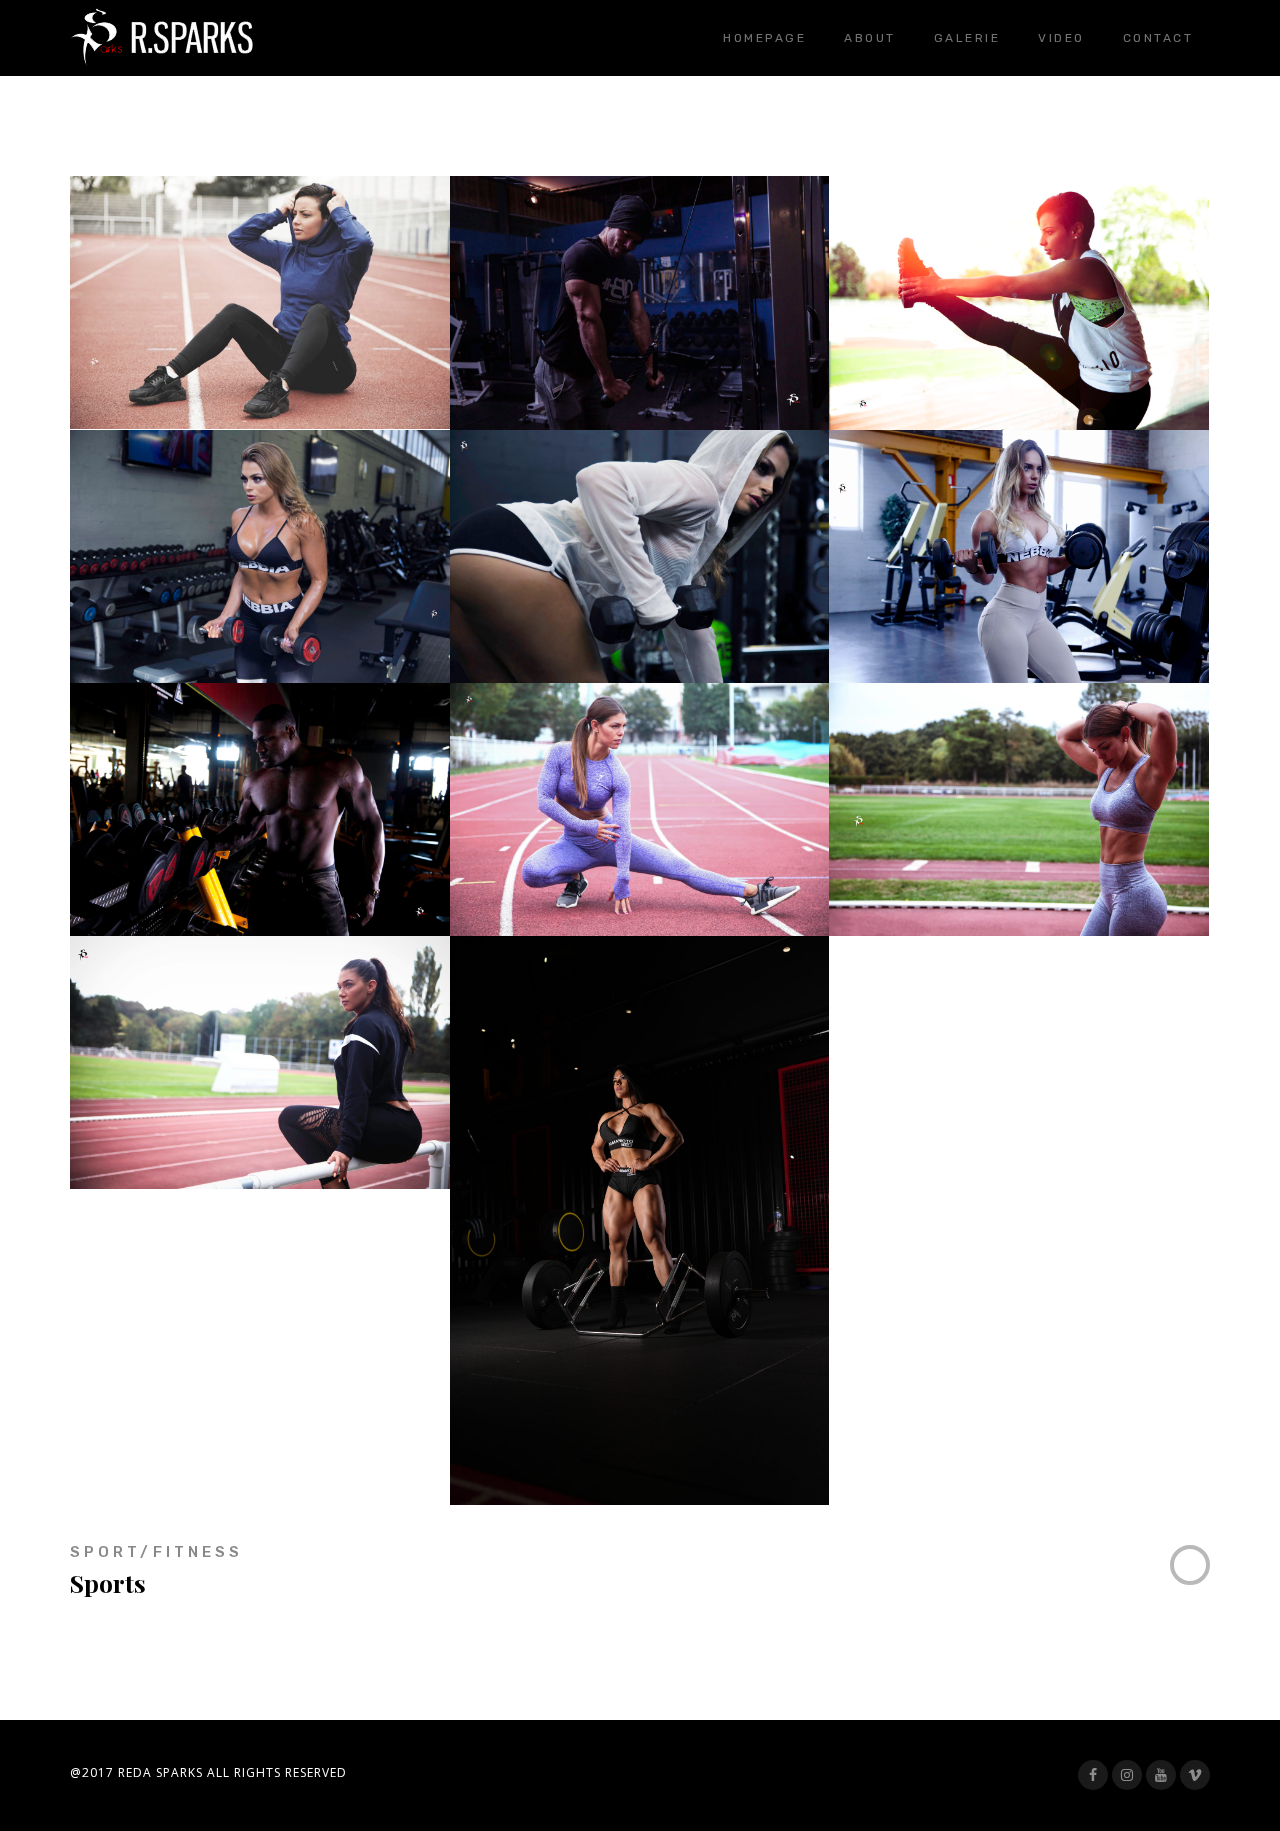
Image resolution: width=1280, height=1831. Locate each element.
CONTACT (1158, 38)
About (870, 38)
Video (1061, 38)
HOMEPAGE (764, 38)
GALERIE (967, 38)
